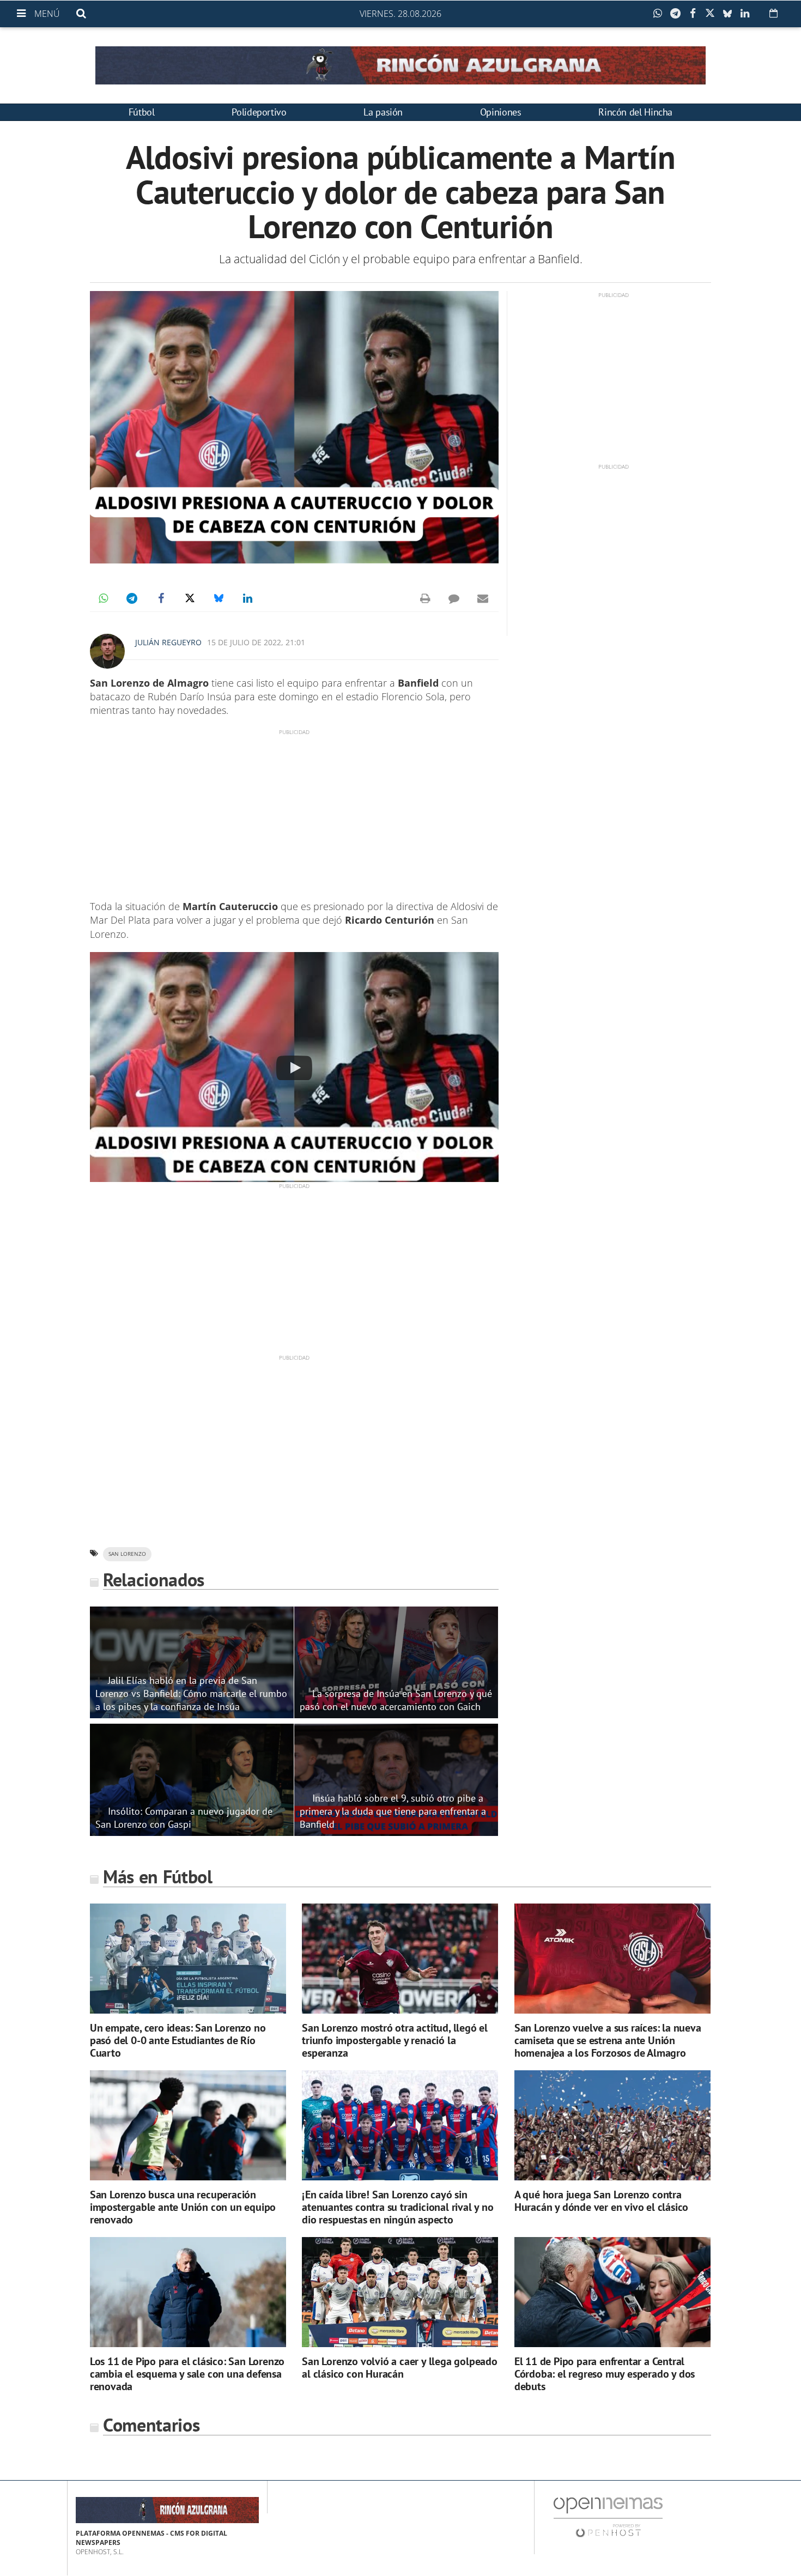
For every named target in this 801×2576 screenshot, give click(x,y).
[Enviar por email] (483, 598)
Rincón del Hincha (635, 112)
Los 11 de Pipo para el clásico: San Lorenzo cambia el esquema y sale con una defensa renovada (187, 2374)
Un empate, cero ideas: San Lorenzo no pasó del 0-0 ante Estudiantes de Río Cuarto (178, 2040)
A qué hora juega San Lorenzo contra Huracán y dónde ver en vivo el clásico (601, 2201)
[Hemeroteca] (773, 13)
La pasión (383, 112)
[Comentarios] (454, 598)
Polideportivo (259, 112)
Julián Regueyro (168, 642)
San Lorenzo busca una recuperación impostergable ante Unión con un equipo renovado (183, 2207)
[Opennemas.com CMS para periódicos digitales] (608, 2517)
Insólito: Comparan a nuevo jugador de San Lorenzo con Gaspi (184, 1817)
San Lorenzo (127, 1554)
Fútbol (142, 112)
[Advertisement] (294, 813)
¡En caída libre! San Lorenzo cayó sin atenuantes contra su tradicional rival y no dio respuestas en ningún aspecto (398, 2207)
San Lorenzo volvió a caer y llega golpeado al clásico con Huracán (400, 2368)
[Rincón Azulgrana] (400, 65)
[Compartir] (660, 14)
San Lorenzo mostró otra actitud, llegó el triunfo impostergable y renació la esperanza (395, 2040)
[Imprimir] (425, 598)
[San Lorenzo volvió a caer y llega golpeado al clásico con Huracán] (400, 2292)
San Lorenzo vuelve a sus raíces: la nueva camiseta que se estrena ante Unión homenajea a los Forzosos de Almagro (608, 2040)
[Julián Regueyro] (107, 651)
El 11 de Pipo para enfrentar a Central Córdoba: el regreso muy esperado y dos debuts (605, 2374)
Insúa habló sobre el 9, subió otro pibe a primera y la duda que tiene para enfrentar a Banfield (393, 1811)
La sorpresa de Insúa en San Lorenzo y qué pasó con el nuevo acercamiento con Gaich (396, 1700)
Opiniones (501, 112)
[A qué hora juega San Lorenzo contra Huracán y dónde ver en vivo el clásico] (612, 2126)
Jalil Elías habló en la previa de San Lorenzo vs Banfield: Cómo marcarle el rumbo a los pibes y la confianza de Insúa (191, 1693)
